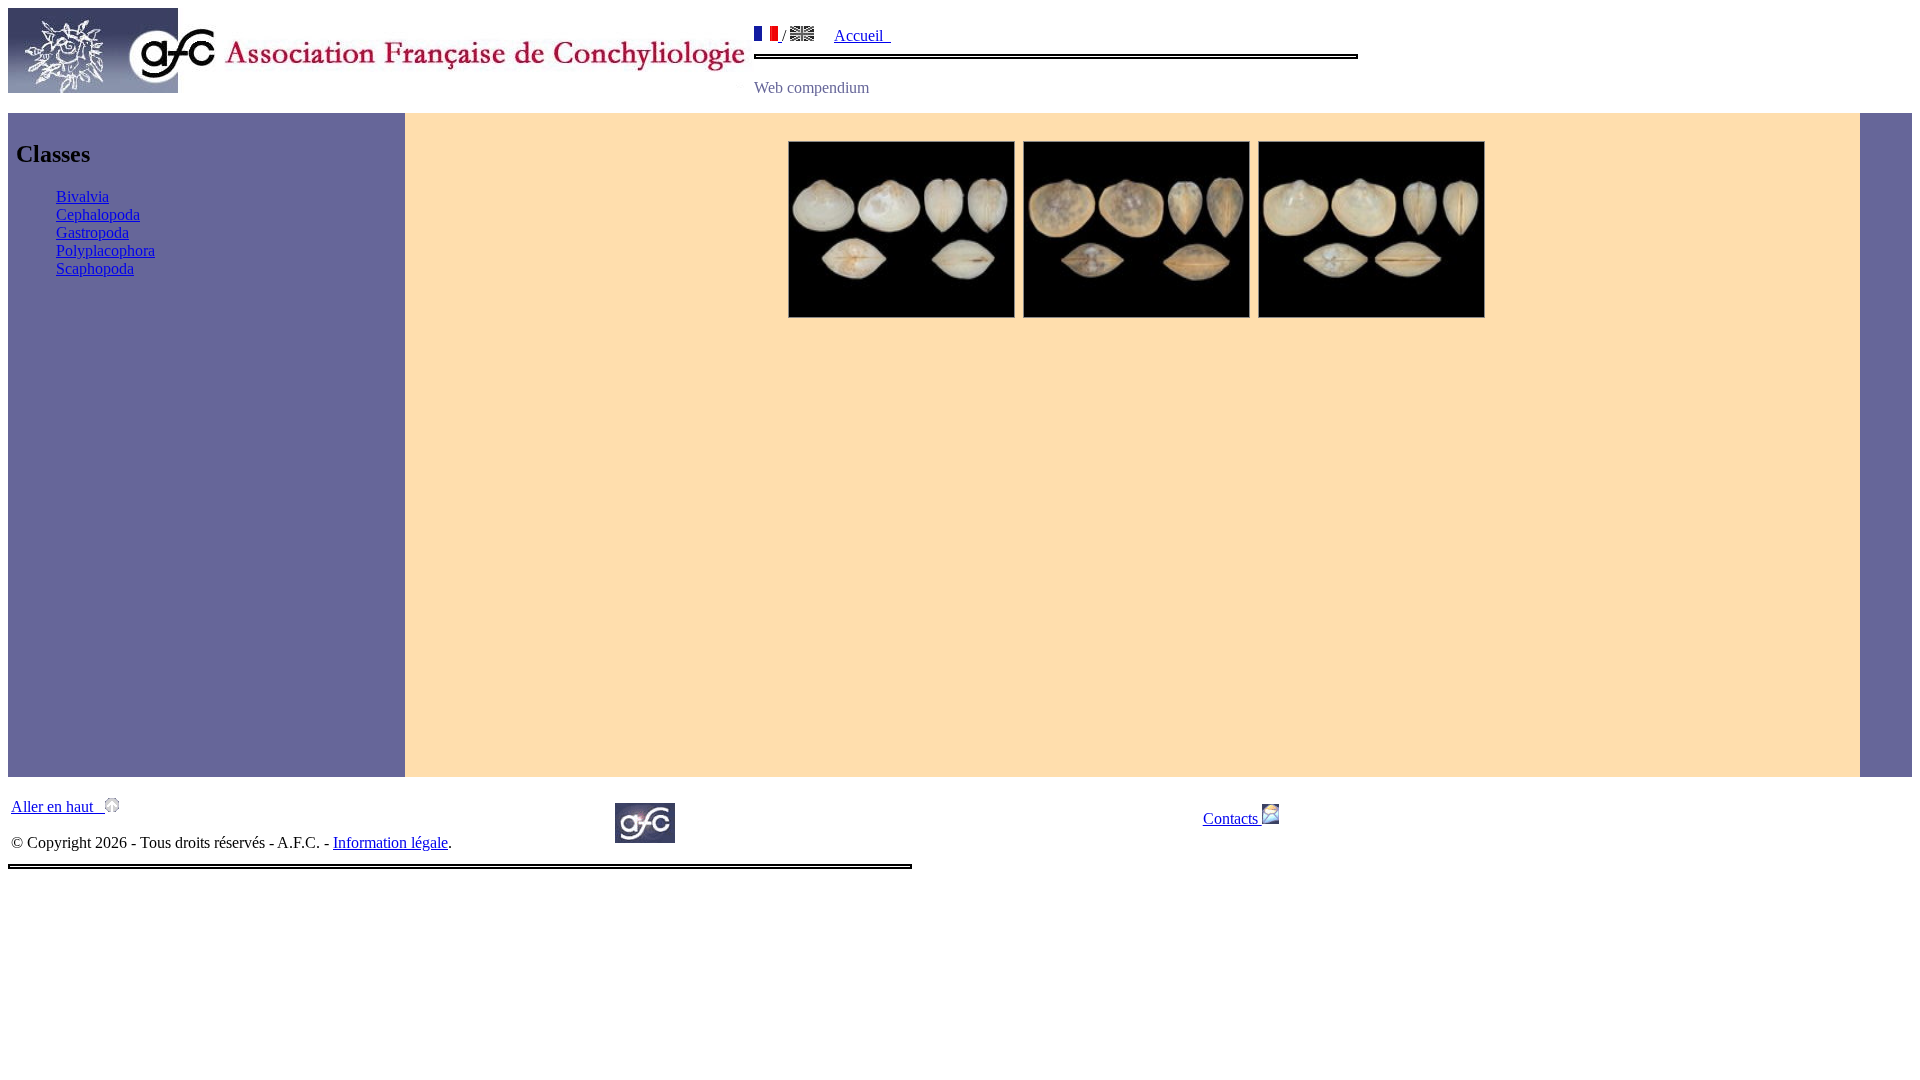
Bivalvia (82, 196)
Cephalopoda (98, 214)
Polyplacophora (105, 250)
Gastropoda (92, 232)
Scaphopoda (95, 268)
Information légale (390, 842)
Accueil (862, 35)
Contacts (1232, 818)
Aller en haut (58, 806)
